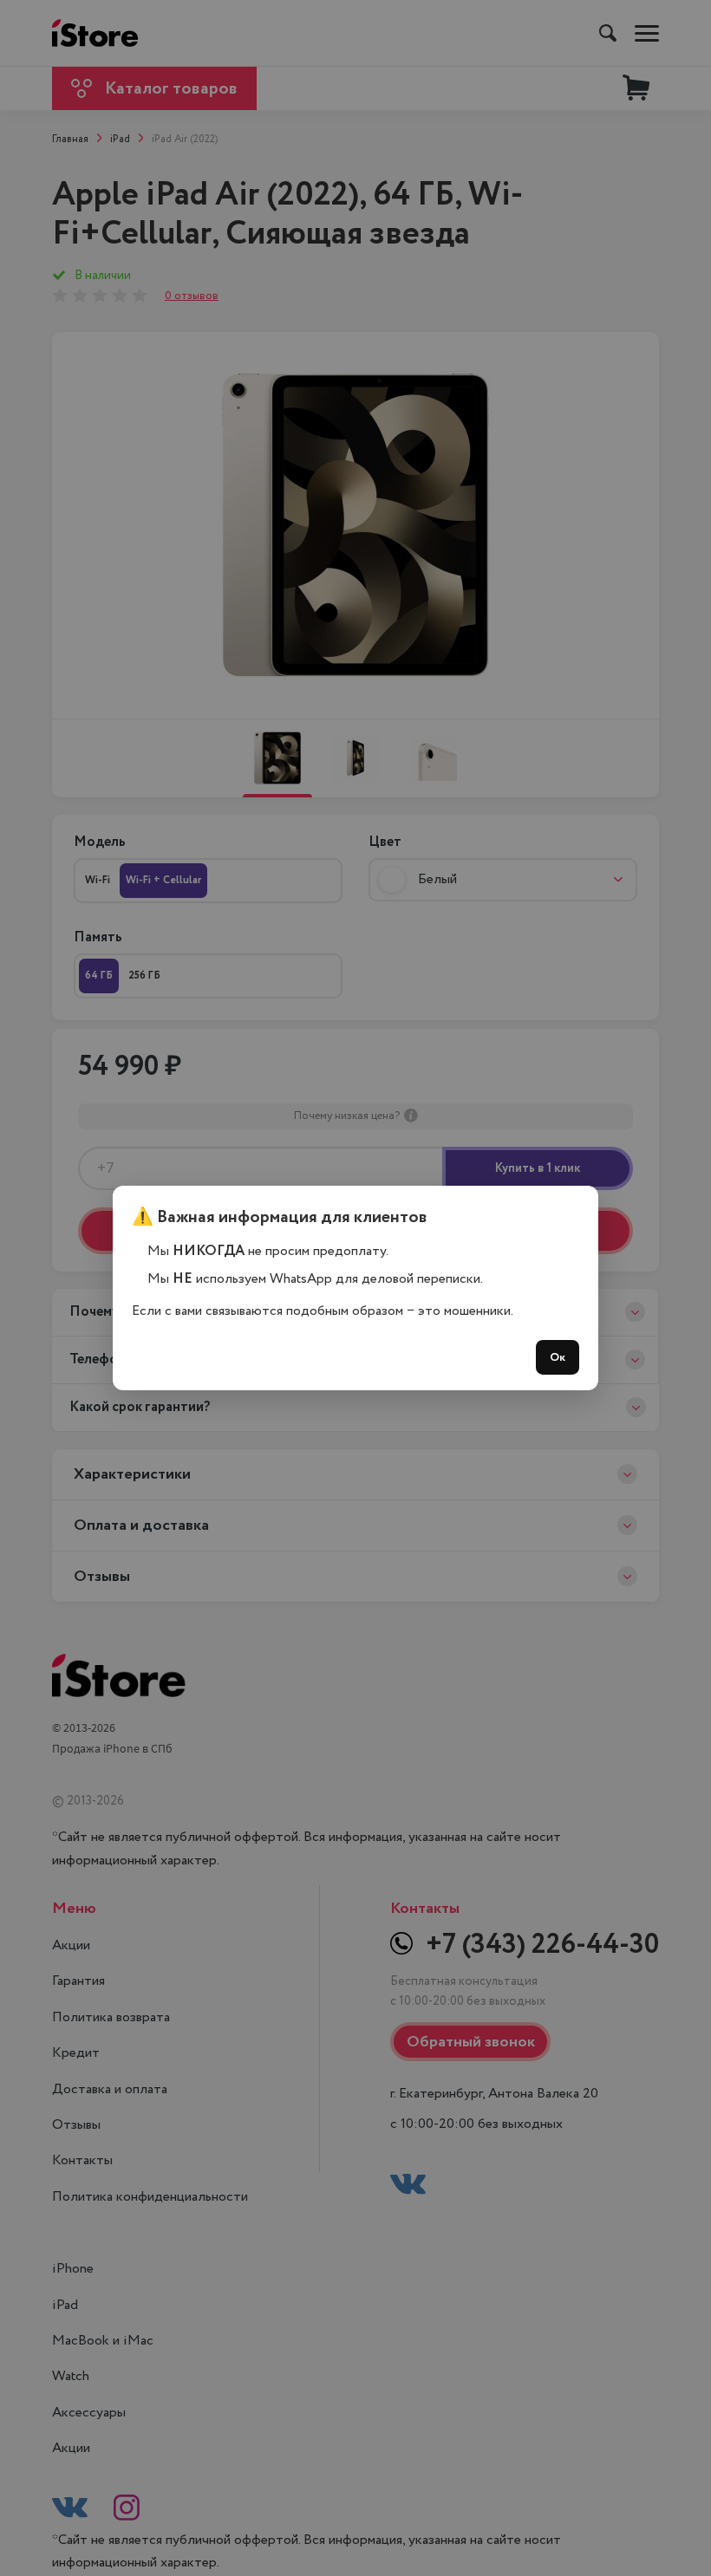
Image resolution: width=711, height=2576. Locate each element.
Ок (558, 1357)
